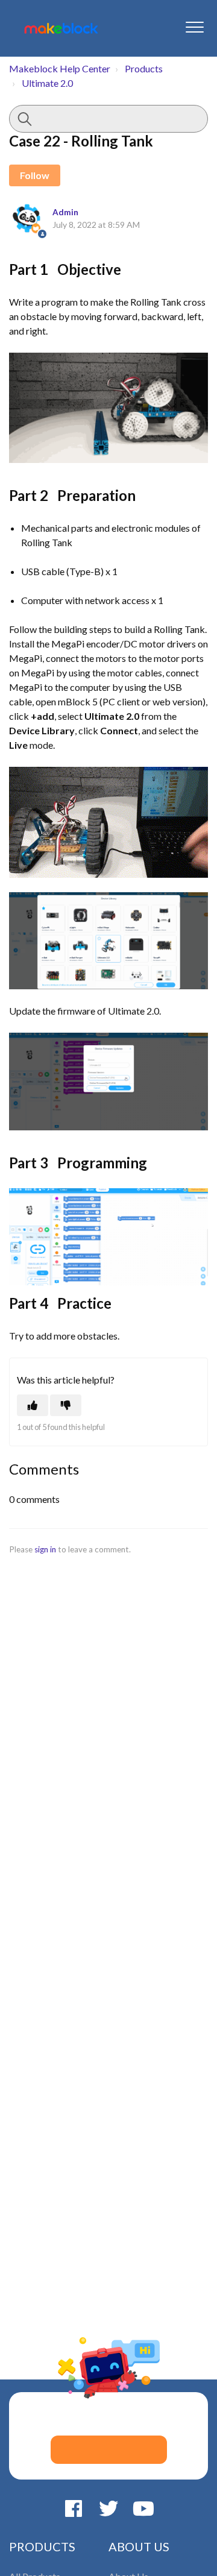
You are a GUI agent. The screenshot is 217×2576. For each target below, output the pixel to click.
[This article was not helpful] (66, 1405)
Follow (35, 175)
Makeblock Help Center (60, 68)
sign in (45, 1549)
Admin (65, 212)
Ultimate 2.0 (47, 83)
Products (144, 68)
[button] (194, 27)
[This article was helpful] (33, 1405)
